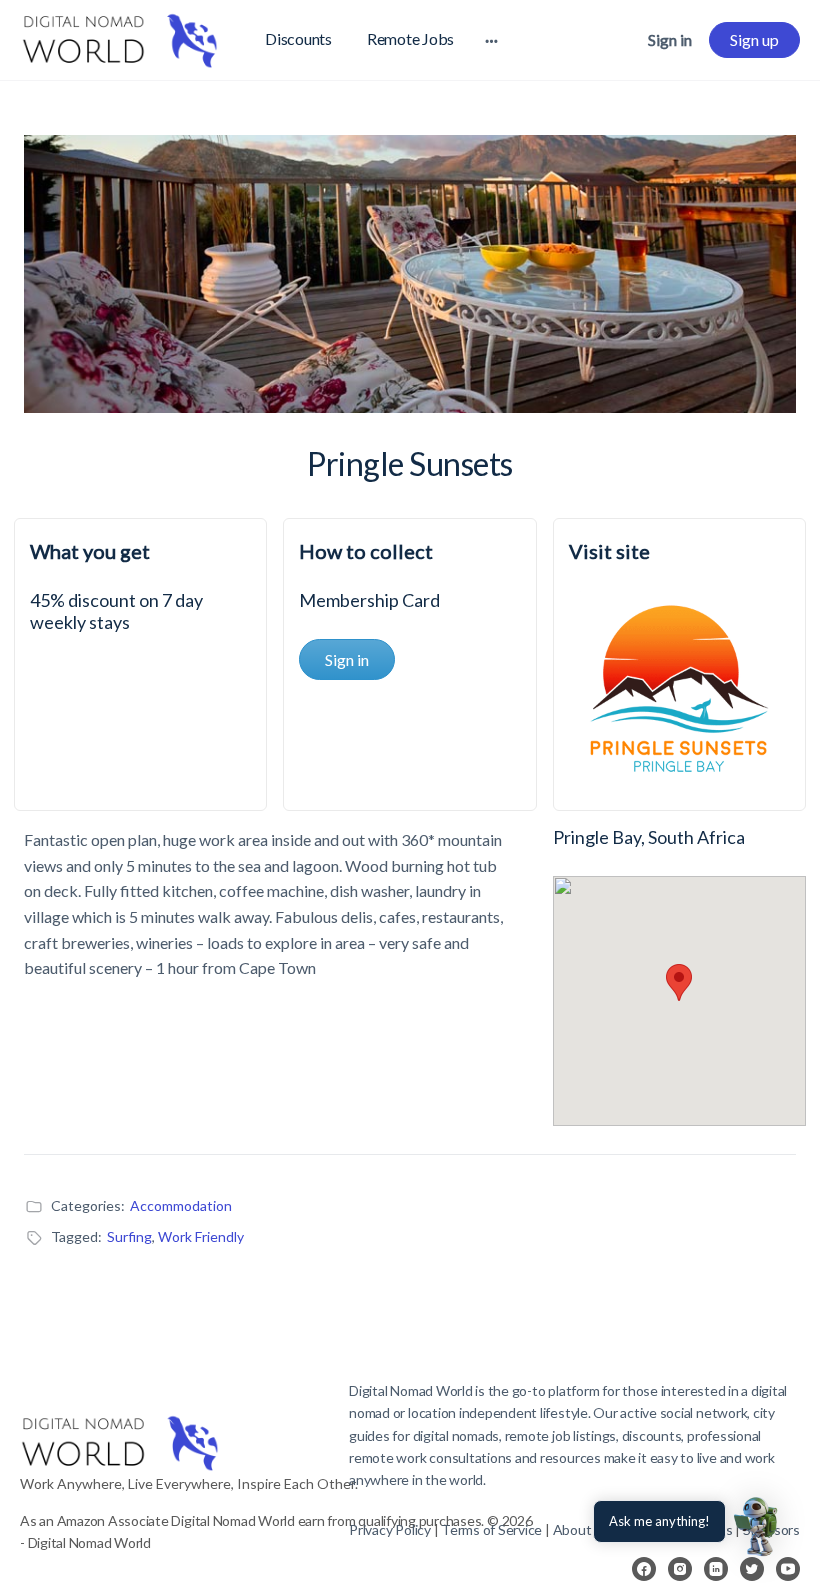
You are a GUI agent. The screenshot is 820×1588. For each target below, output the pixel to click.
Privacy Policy (390, 1529)
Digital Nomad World (410, 1390)
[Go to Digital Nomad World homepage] (120, 36)
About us (581, 1529)
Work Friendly (201, 1236)
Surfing (129, 1236)
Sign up (754, 39)
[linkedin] (716, 1569)
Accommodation (181, 1205)
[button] (758, 1526)
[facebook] (644, 1569)
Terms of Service (491, 1529)
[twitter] (752, 1569)
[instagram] (680, 1569)
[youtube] (788, 1569)
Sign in (670, 39)
